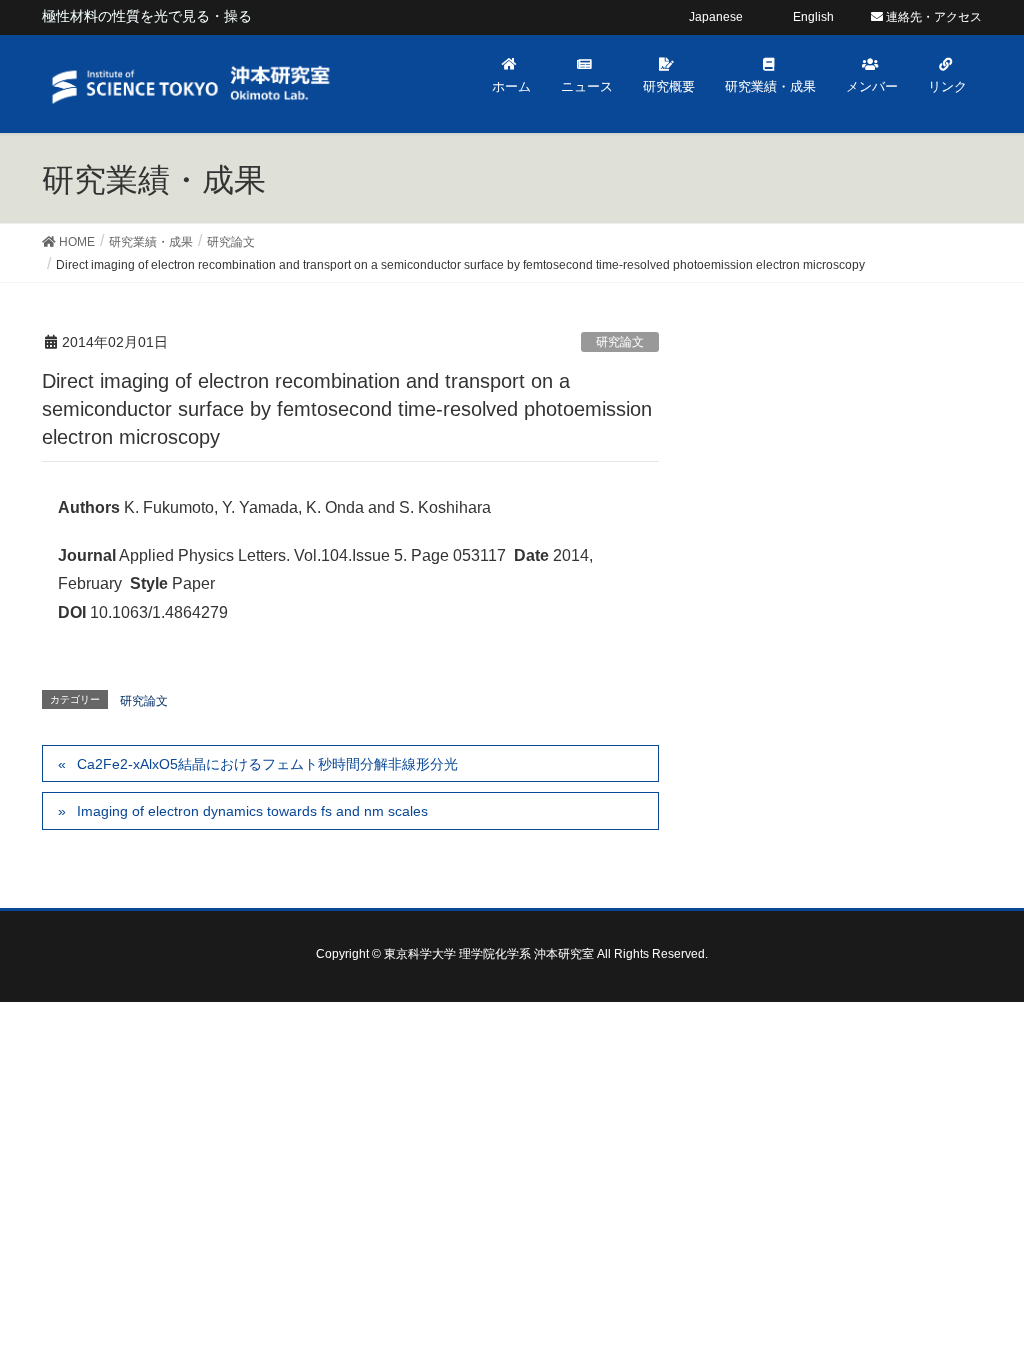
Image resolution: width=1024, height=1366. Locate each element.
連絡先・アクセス (932, 17)
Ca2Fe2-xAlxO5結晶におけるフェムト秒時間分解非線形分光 (267, 764)
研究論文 (620, 342)
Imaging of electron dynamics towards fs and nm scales (252, 811)
